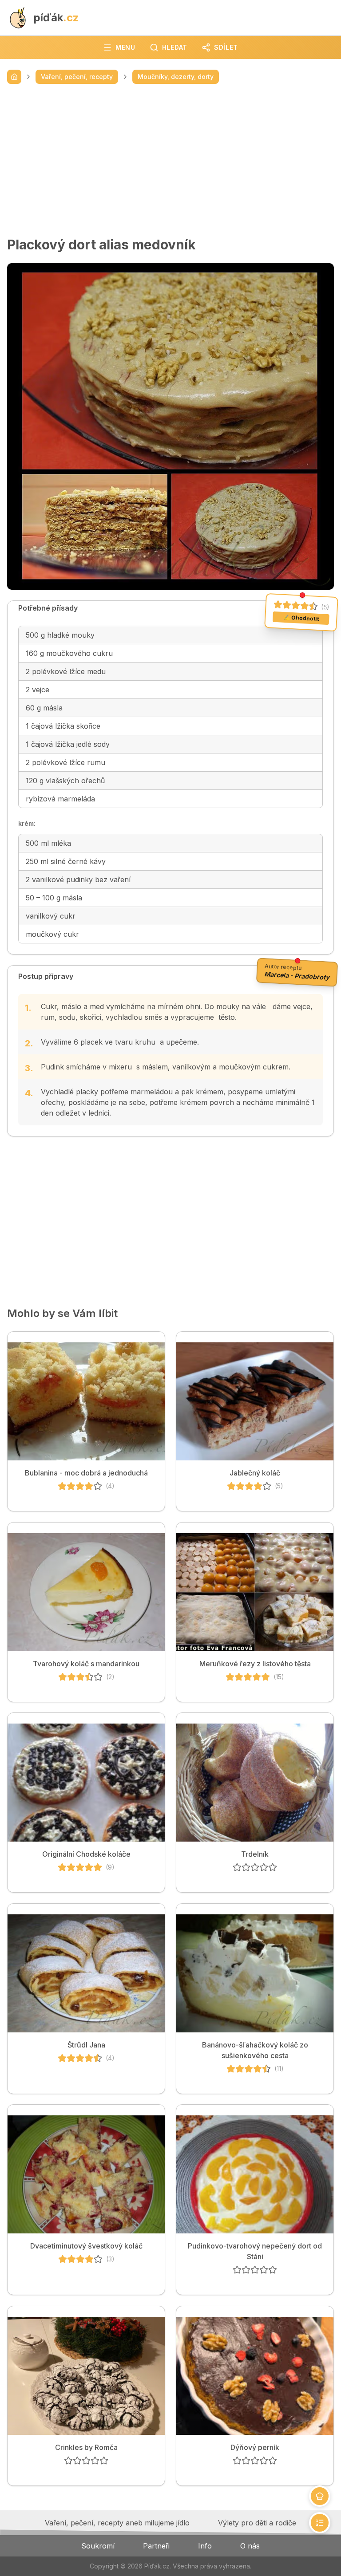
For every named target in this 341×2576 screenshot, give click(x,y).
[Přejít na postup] (320, 2523)
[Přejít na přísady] (320, 2496)
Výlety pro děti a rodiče (257, 2523)
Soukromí (98, 2546)
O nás (250, 2546)
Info (205, 2546)
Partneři (156, 2546)
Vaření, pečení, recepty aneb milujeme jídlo (117, 2523)
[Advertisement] (170, 160)
